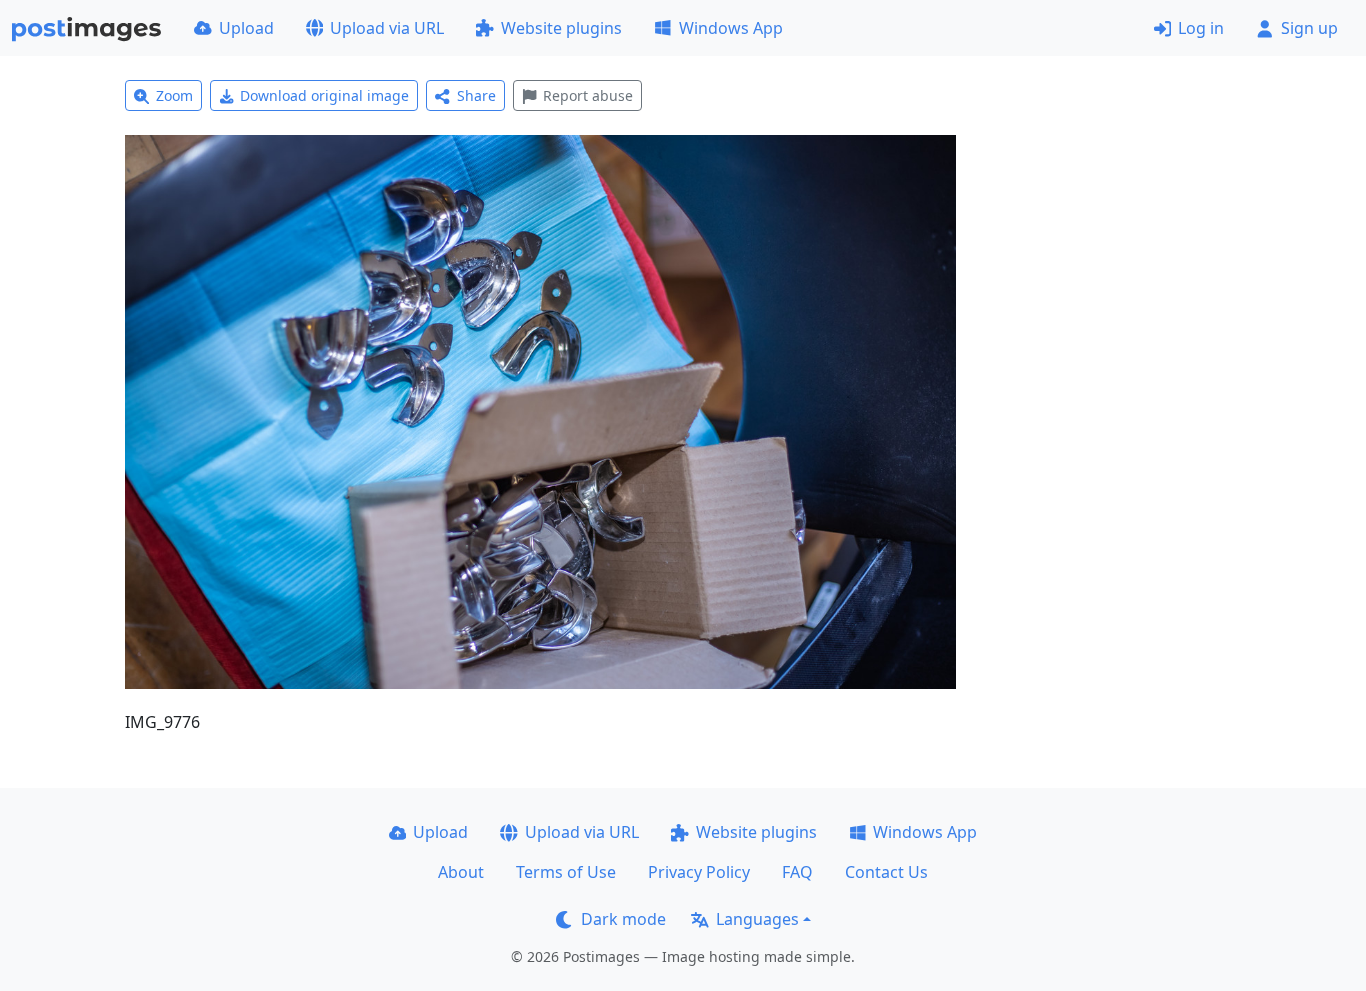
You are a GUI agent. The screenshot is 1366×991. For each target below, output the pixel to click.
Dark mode (623, 919)
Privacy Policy (699, 872)
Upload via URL (387, 28)
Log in (1201, 28)
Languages (757, 919)
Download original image (324, 95)
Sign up (1309, 28)
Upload (246, 28)
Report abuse (588, 95)
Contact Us (886, 872)
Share (476, 95)
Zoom (174, 95)
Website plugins (561, 28)
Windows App (731, 28)
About (461, 872)
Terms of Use (566, 872)
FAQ (797, 872)
